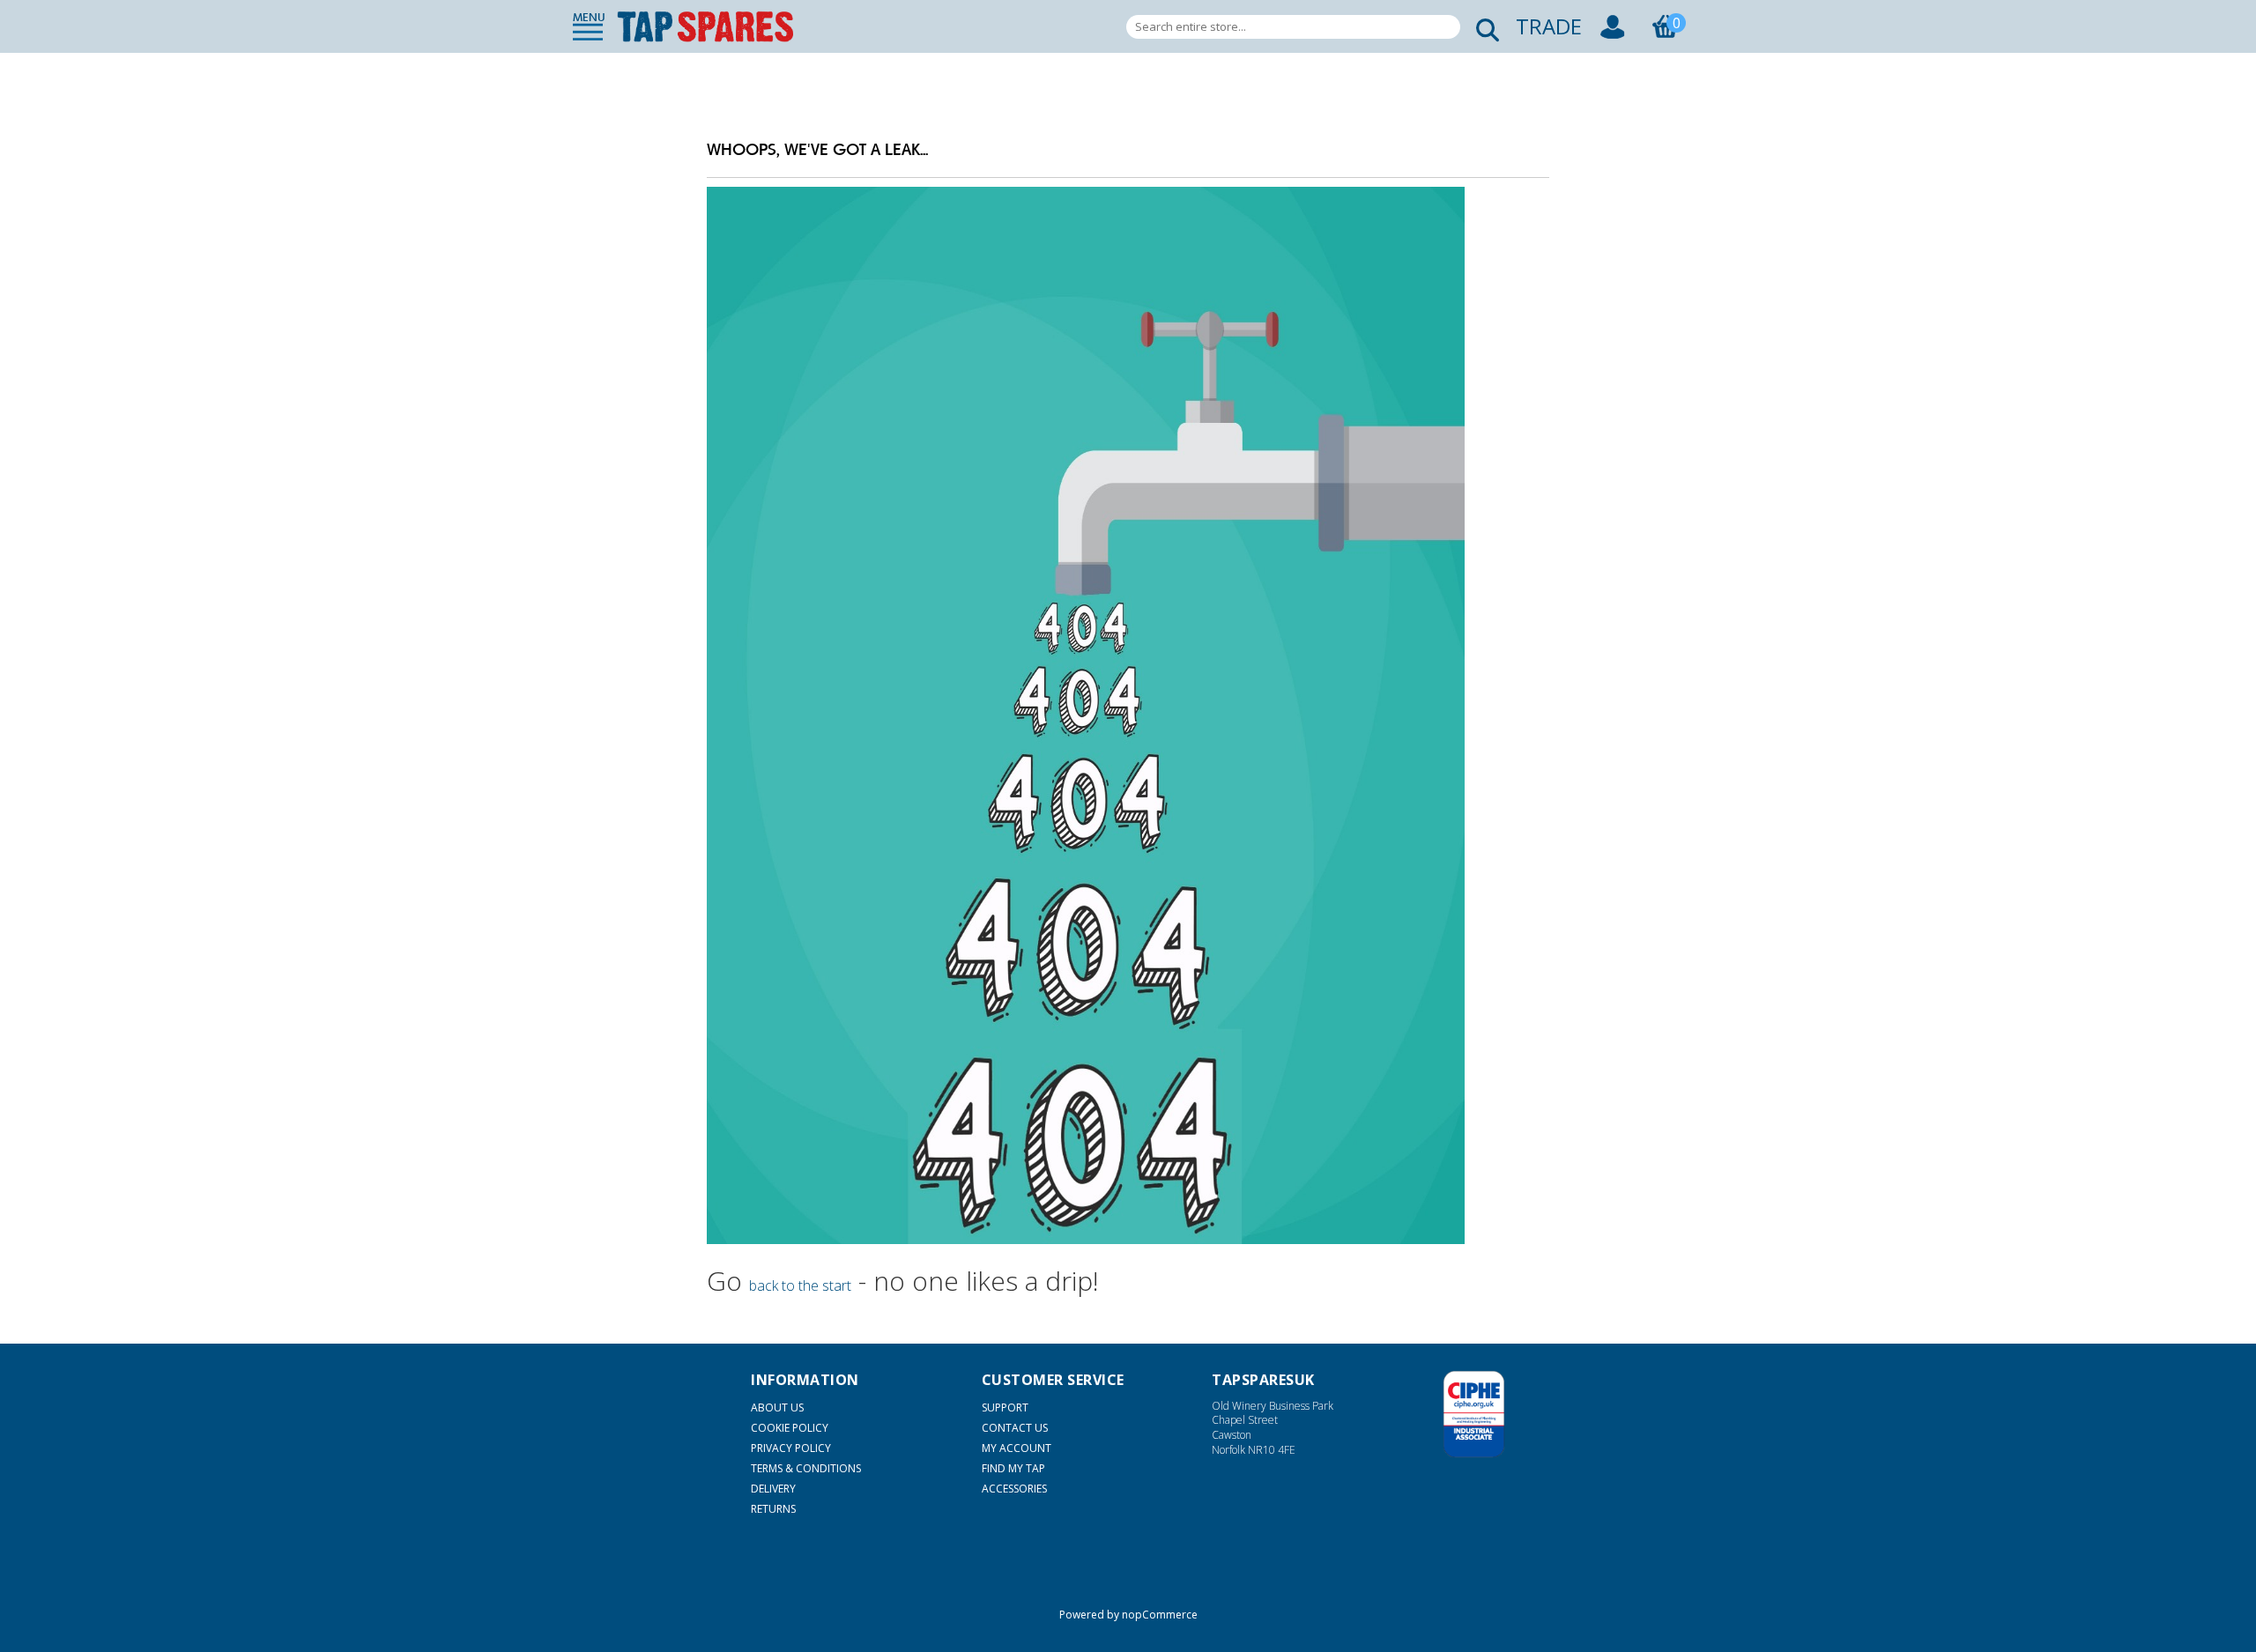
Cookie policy (790, 1428)
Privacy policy (791, 1448)
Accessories (1014, 1489)
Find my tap (1013, 1468)
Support (1005, 1408)
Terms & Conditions (806, 1468)
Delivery (773, 1489)
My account (1017, 1448)
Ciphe (1474, 1414)
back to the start (800, 1285)
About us (777, 1408)
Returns (773, 1509)
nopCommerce (1160, 1615)
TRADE (1549, 26)
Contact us (1015, 1428)
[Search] (1482, 27)
